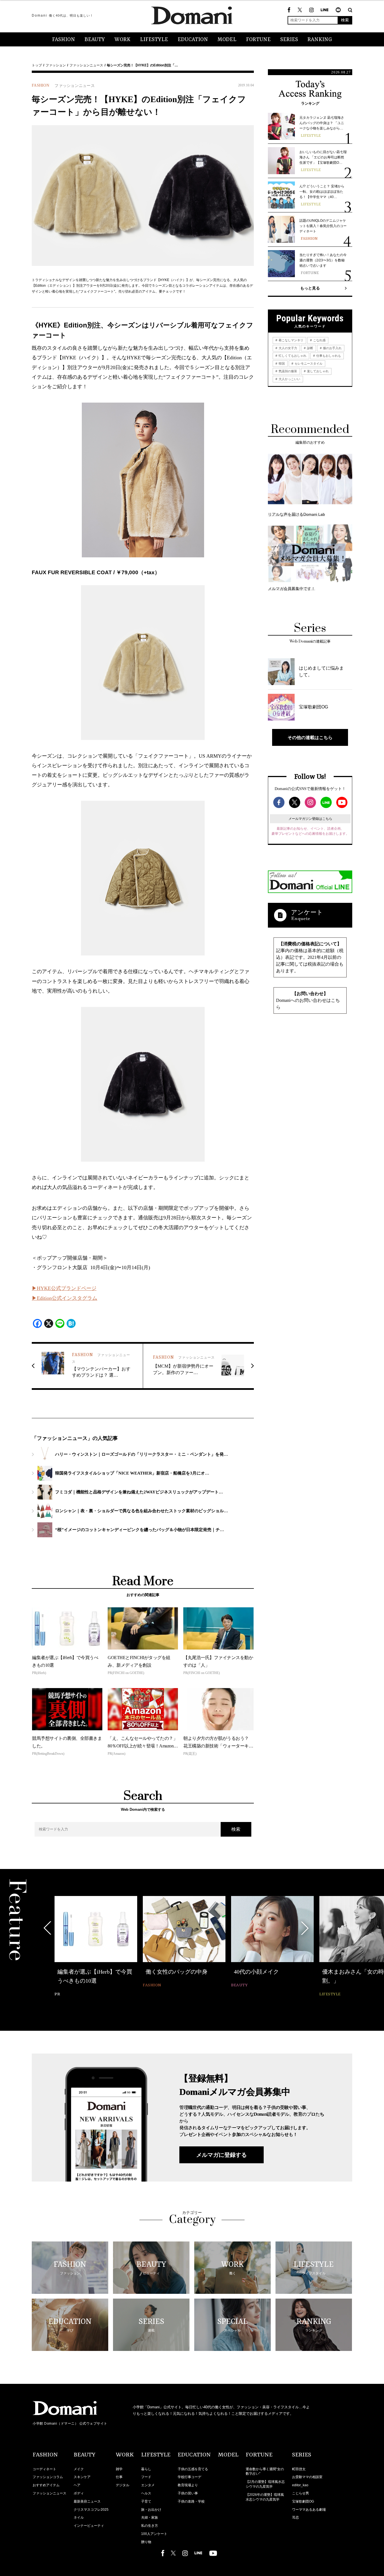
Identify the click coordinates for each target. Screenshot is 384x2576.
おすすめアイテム (46, 2485)
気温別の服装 (287, 371)
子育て (146, 2501)
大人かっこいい (289, 379)
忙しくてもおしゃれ (292, 356)
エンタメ (148, 2485)
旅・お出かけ (151, 2510)
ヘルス (146, 2493)
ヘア (77, 2485)
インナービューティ (89, 2526)
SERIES (289, 40)
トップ (37, 65)
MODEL (227, 40)
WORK (122, 40)
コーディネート (44, 2469)
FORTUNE (258, 40)
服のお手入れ (332, 348)
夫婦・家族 (150, 2517)
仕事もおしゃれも (328, 356)
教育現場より (188, 2485)
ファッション (56, 65)
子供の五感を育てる (193, 2469)
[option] (96, 1947)
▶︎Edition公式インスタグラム (65, 1298)
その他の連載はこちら (310, 737)
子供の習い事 (188, 2493)
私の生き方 (150, 2526)
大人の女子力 (287, 348)
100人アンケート (154, 2534)
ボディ (79, 2493)
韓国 (281, 363)
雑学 (119, 2469)
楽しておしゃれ (317, 371)
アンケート (307, 912)
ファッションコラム (48, 2477)
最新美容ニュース (87, 2501)
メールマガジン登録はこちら (310, 819)
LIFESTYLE (154, 40)
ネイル (79, 2517)
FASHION (64, 40)
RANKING (320, 40)
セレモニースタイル (308, 363)
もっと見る (310, 288)
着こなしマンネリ (291, 340)
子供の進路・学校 (191, 2501)
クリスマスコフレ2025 (91, 2510)
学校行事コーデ (189, 2477)
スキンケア (82, 2477)
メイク (79, 2469)
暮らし (146, 2469)
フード (146, 2477)
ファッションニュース (86, 65)
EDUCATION (193, 40)
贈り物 (146, 2542)
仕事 (119, 2477)
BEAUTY (95, 40)
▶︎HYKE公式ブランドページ (64, 1288)
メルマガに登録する (222, 2155)
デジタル (123, 2485)
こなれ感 (319, 340)
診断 (310, 348)
